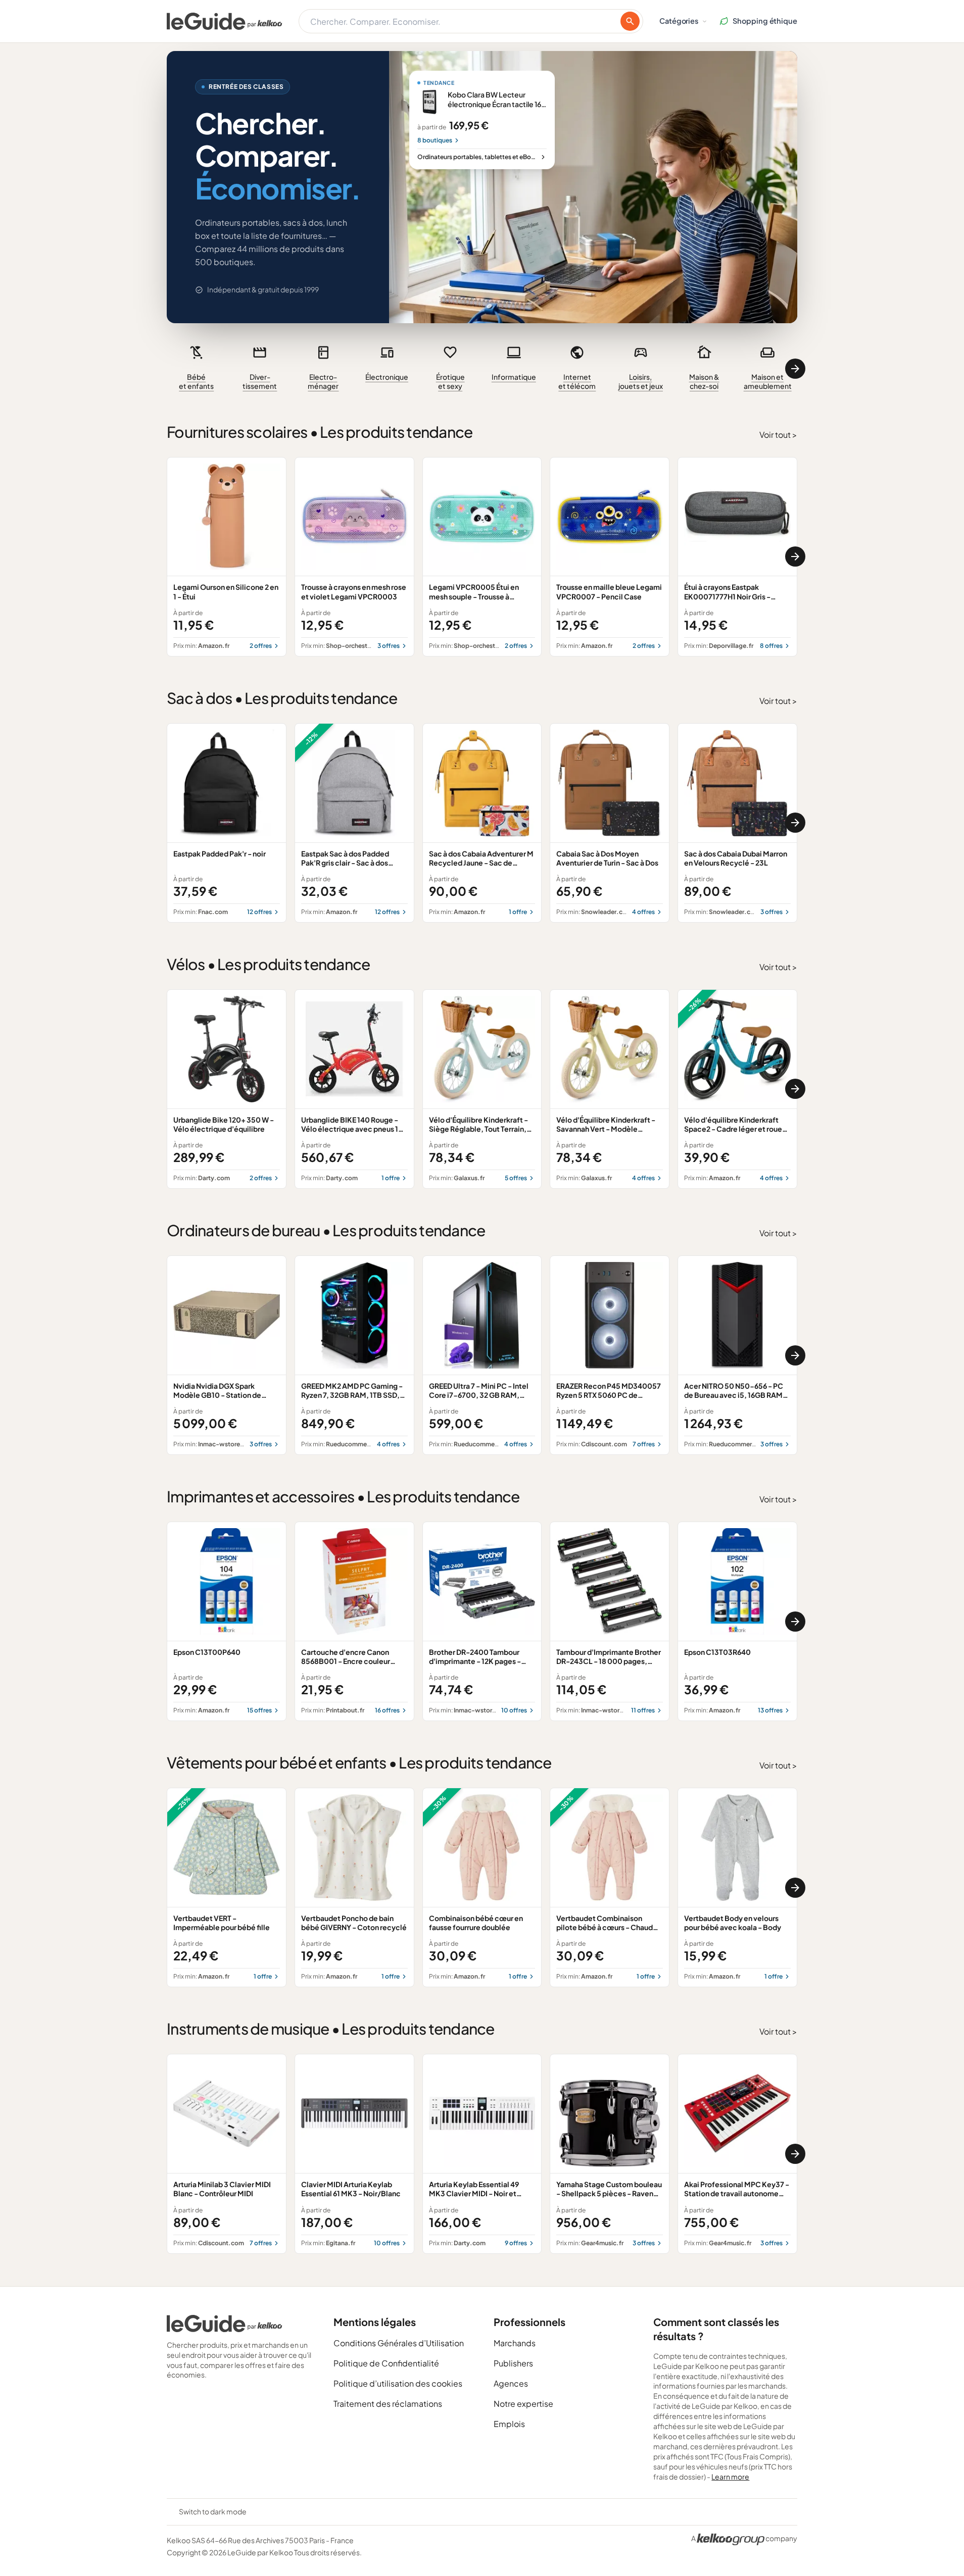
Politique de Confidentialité (386, 2363)
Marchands (515, 2343)
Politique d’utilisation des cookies (398, 2383)
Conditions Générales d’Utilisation (399, 2343)
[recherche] (630, 21)
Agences (511, 2383)
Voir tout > (778, 435)
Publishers (513, 2363)
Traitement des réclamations (388, 2404)
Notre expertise (523, 2404)
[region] (482, 369)
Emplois (509, 2424)
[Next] (795, 369)
